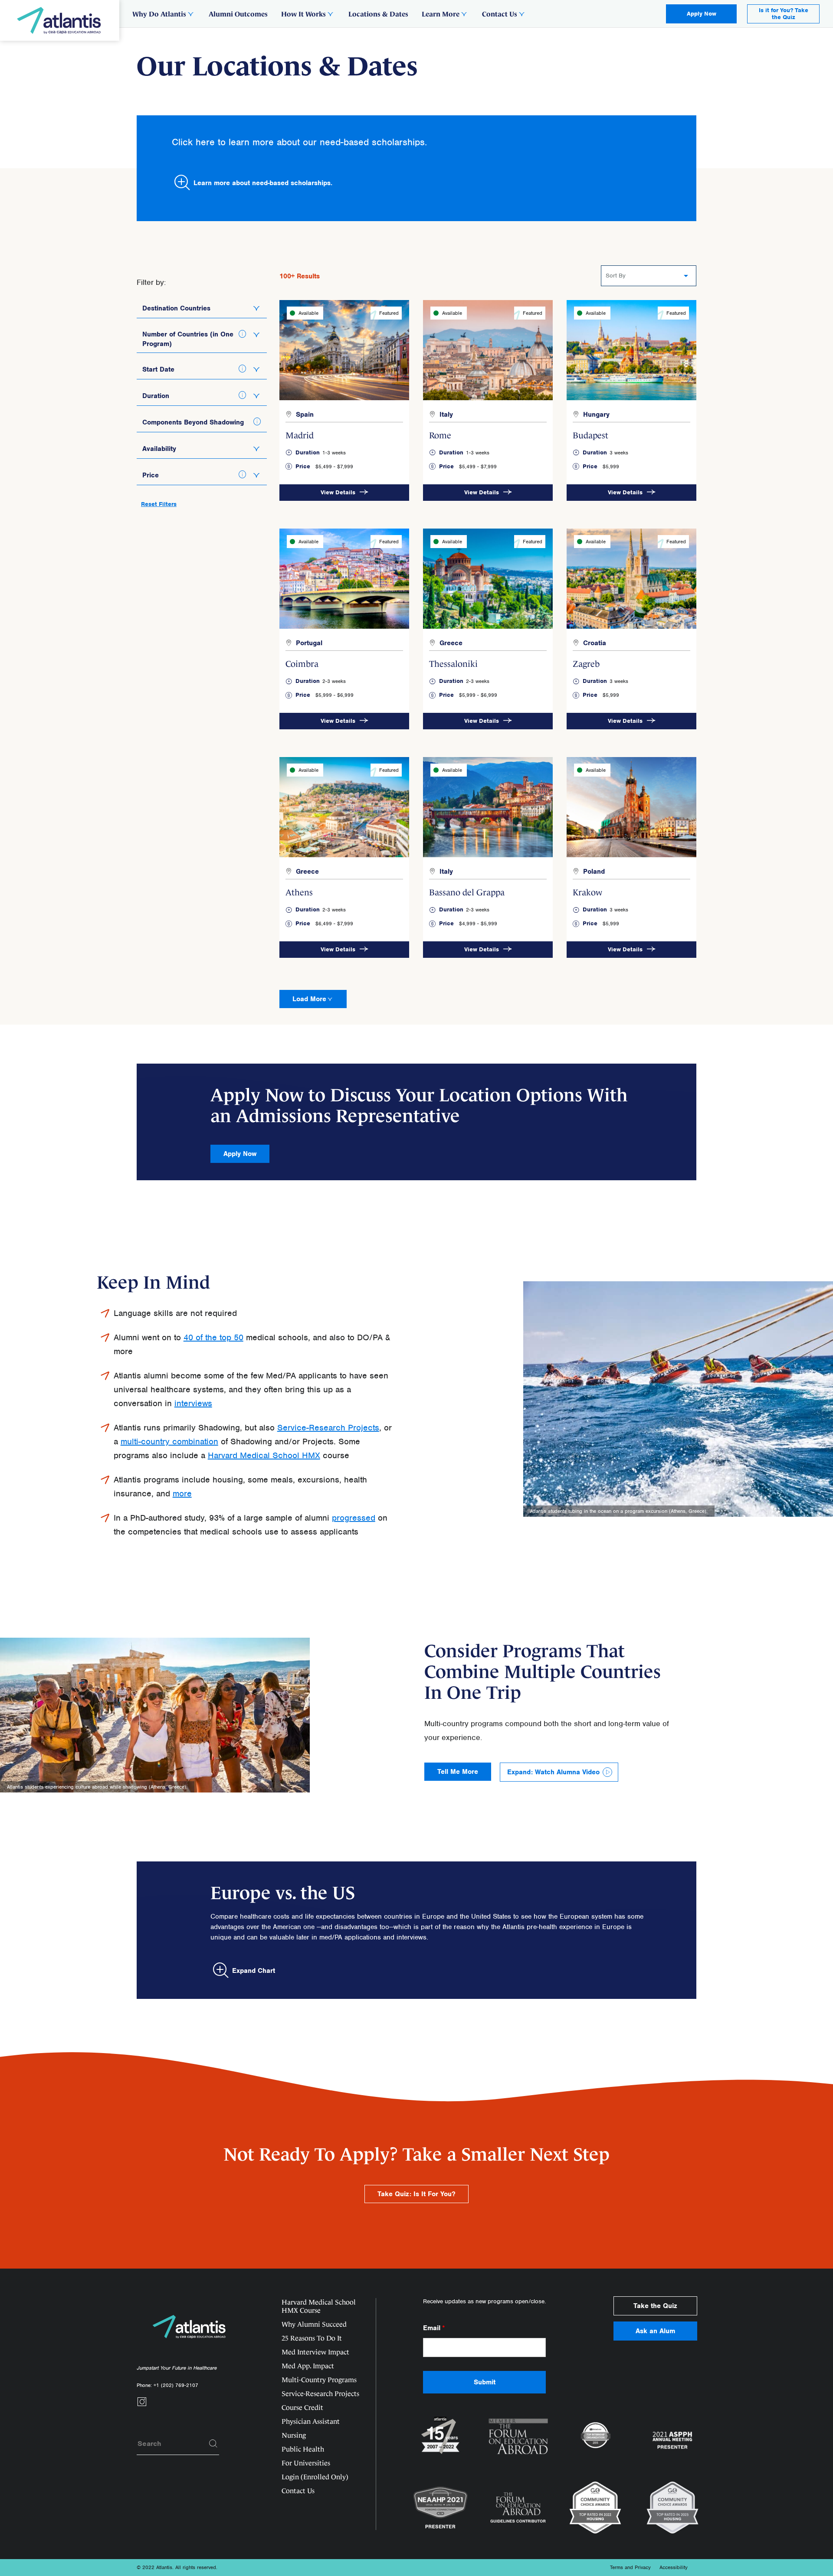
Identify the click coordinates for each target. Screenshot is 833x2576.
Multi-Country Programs (319, 2380)
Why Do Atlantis (159, 14)
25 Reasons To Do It (312, 2338)
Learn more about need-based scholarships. (263, 183)
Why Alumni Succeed (314, 2324)
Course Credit (302, 2408)
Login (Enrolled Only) (315, 2477)
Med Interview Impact (315, 2352)
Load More (309, 999)
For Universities (306, 2463)
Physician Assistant (311, 2421)
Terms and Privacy (630, 2567)
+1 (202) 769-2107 (176, 2385)
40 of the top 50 (213, 1337)
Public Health (303, 2449)
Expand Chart (254, 1971)
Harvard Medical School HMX (264, 1455)
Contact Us (500, 14)
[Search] (213, 2444)
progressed (354, 1518)
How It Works (303, 14)
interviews (193, 1403)
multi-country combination (169, 1441)
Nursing (294, 2435)
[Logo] (60, 20)
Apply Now (702, 14)
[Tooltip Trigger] (243, 334)
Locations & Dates (378, 14)
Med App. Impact (308, 2366)
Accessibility (674, 2567)
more (182, 1494)
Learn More (441, 14)
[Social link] (142, 2404)
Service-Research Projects (328, 1428)
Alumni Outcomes (238, 14)
